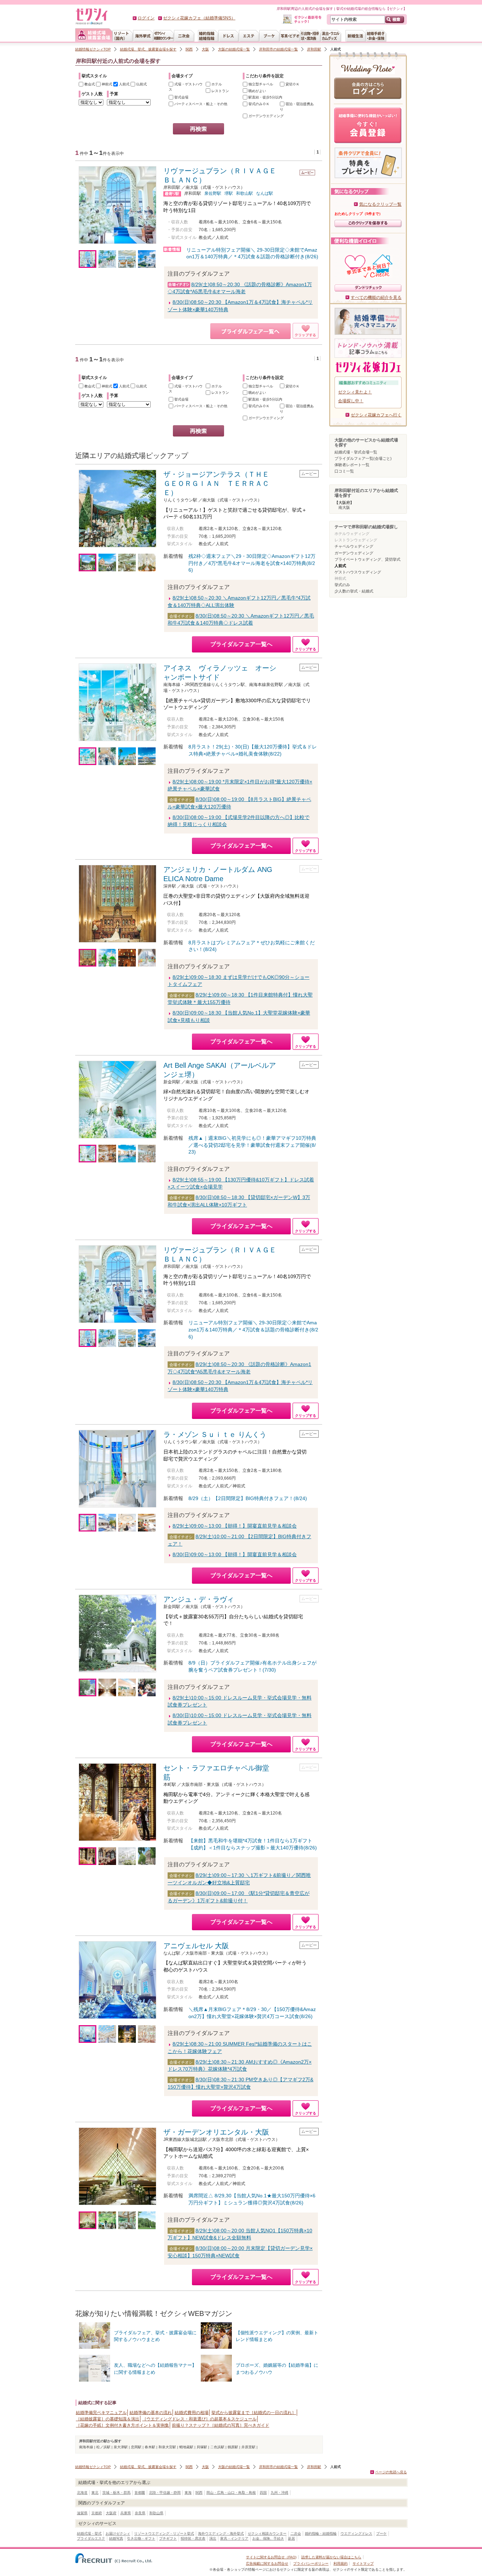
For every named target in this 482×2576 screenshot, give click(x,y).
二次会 (296, 2533)
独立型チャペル (260, 84)
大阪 (205, 49)
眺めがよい (257, 91)
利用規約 (341, 2563)
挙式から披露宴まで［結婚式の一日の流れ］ (254, 2413)
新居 (291, 2538)
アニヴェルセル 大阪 (196, 1946)
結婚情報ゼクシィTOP (93, 49)
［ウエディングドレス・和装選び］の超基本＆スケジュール (199, 2419)
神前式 (106, 84)
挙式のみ (342, 585)
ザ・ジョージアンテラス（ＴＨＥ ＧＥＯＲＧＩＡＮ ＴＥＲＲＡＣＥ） (220, 483)
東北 (95, 2493)
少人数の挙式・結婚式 (354, 591)
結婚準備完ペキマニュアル (101, 2413)
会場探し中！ (351, 401)
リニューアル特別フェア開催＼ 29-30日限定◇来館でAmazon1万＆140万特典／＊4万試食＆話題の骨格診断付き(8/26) (253, 1329)
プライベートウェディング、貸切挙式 (367, 559)
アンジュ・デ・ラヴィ (199, 1599)
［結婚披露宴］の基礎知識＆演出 (108, 2419)
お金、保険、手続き (268, 2538)
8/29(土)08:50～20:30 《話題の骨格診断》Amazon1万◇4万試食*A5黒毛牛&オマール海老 (240, 288)
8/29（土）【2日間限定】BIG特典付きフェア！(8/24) (248, 1498)
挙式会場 (181, 97)
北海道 (82, 2493)
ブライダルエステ (91, 2538)
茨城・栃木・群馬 (116, 2493)
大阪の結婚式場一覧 (234, 49)
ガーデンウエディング (266, 116)
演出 (213, 2538)
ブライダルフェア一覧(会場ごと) (363, 458)
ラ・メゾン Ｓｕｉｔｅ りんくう (215, 1434)
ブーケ (381, 2533)
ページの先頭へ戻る (391, 2472)
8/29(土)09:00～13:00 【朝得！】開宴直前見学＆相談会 (235, 1526)
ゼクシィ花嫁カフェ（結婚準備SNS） (199, 18)
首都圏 (140, 2493)
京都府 (97, 2513)
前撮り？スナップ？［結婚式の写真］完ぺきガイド (221, 2425)
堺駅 (229, 193)
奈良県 (140, 2513)
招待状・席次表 (193, 2538)
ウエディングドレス (356, 2533)
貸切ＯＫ (292, 84)
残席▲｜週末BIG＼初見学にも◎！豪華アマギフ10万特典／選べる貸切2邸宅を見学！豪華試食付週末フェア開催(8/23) (252, 1145)
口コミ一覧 (344, 471)
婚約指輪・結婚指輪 (321, 2533)
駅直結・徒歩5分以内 (265, 97)
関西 (189, 49)
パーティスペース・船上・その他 (200, 104)
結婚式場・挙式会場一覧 (356, 452)
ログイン (146, 18)
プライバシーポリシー (311, 2563)
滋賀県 (82, 2513)
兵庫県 (126, 2513)
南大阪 (344, 507)
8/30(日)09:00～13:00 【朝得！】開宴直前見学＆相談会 (235, 1554)
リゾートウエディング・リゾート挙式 (164, 2533)
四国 (263, 2493)
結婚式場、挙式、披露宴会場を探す (148, 49)
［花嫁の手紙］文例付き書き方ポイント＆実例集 (122, 2425)
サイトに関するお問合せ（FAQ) (271, 2557)
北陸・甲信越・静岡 (165, 2493)
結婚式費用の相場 (192, 2413)
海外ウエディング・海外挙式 (221, 2533)
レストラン (220, 91)
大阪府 (111, 2513)
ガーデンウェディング (354, 553)
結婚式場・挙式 (89, 2533)
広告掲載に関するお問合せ (267, 2563)
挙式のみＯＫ (258, 104)
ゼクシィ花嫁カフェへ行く (376, 415)
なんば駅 (265, 193)
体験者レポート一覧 (352, 465)
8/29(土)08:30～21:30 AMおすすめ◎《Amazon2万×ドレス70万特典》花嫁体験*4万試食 (240, 2066)
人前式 (124, 84)
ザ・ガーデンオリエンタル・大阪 (216, 2132)
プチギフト (168, 2538)
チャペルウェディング (354, 546)
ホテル (216, 84)
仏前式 (141, 84)
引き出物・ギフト (141, 2538)
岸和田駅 (314, 49)
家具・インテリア (234, 2538)
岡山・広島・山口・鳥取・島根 (231, 2493)
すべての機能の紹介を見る (376, 297)
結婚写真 (116, 2538)
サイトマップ (363, 2563)
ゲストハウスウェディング (358, 572)
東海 (188, 2493)
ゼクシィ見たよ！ (355, 392)
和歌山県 (156, 2513)
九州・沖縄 (279, 2493)
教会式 (89, 84)
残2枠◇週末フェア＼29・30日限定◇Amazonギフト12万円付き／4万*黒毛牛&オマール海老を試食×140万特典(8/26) (252, 563)
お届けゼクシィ (118, 2533)
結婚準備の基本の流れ (151, 2413)
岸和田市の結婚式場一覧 (278, 49)
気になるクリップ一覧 (380, 204)
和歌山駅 (245, 193)
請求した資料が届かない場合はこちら (331, 2557)
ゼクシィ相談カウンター (267, 2533)
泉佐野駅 (213, 193)
